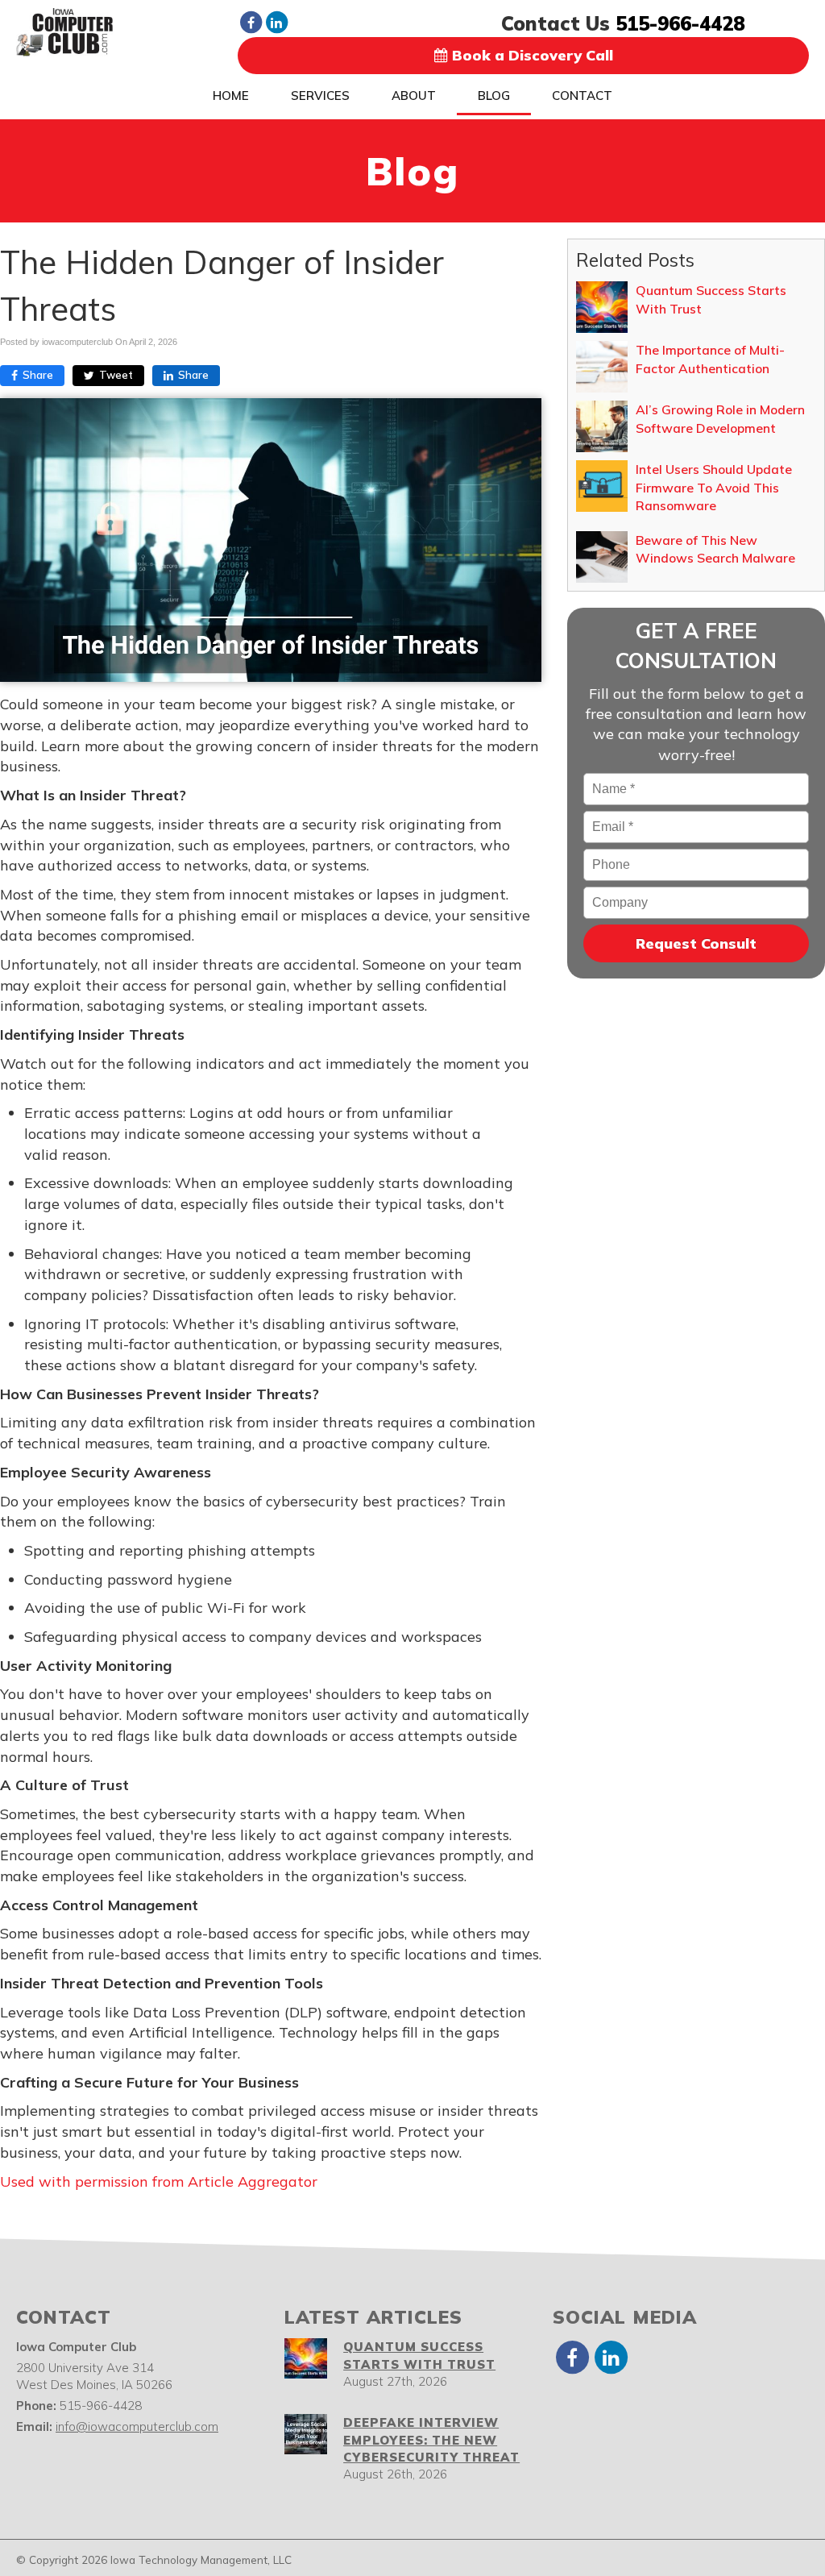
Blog (494, 96)
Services (320, 96)
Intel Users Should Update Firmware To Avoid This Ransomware (714, 487)
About (414, 96)
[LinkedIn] (276, 22)
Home (231, 96)
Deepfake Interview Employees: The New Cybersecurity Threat (431, 2440)
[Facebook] (251, 22)
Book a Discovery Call (531, 55)
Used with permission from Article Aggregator (159, 2181)
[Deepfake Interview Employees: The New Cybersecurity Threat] (306, 2434)
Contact (582, 96)
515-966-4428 (680, 23)
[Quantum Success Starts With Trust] (306, 2358)
